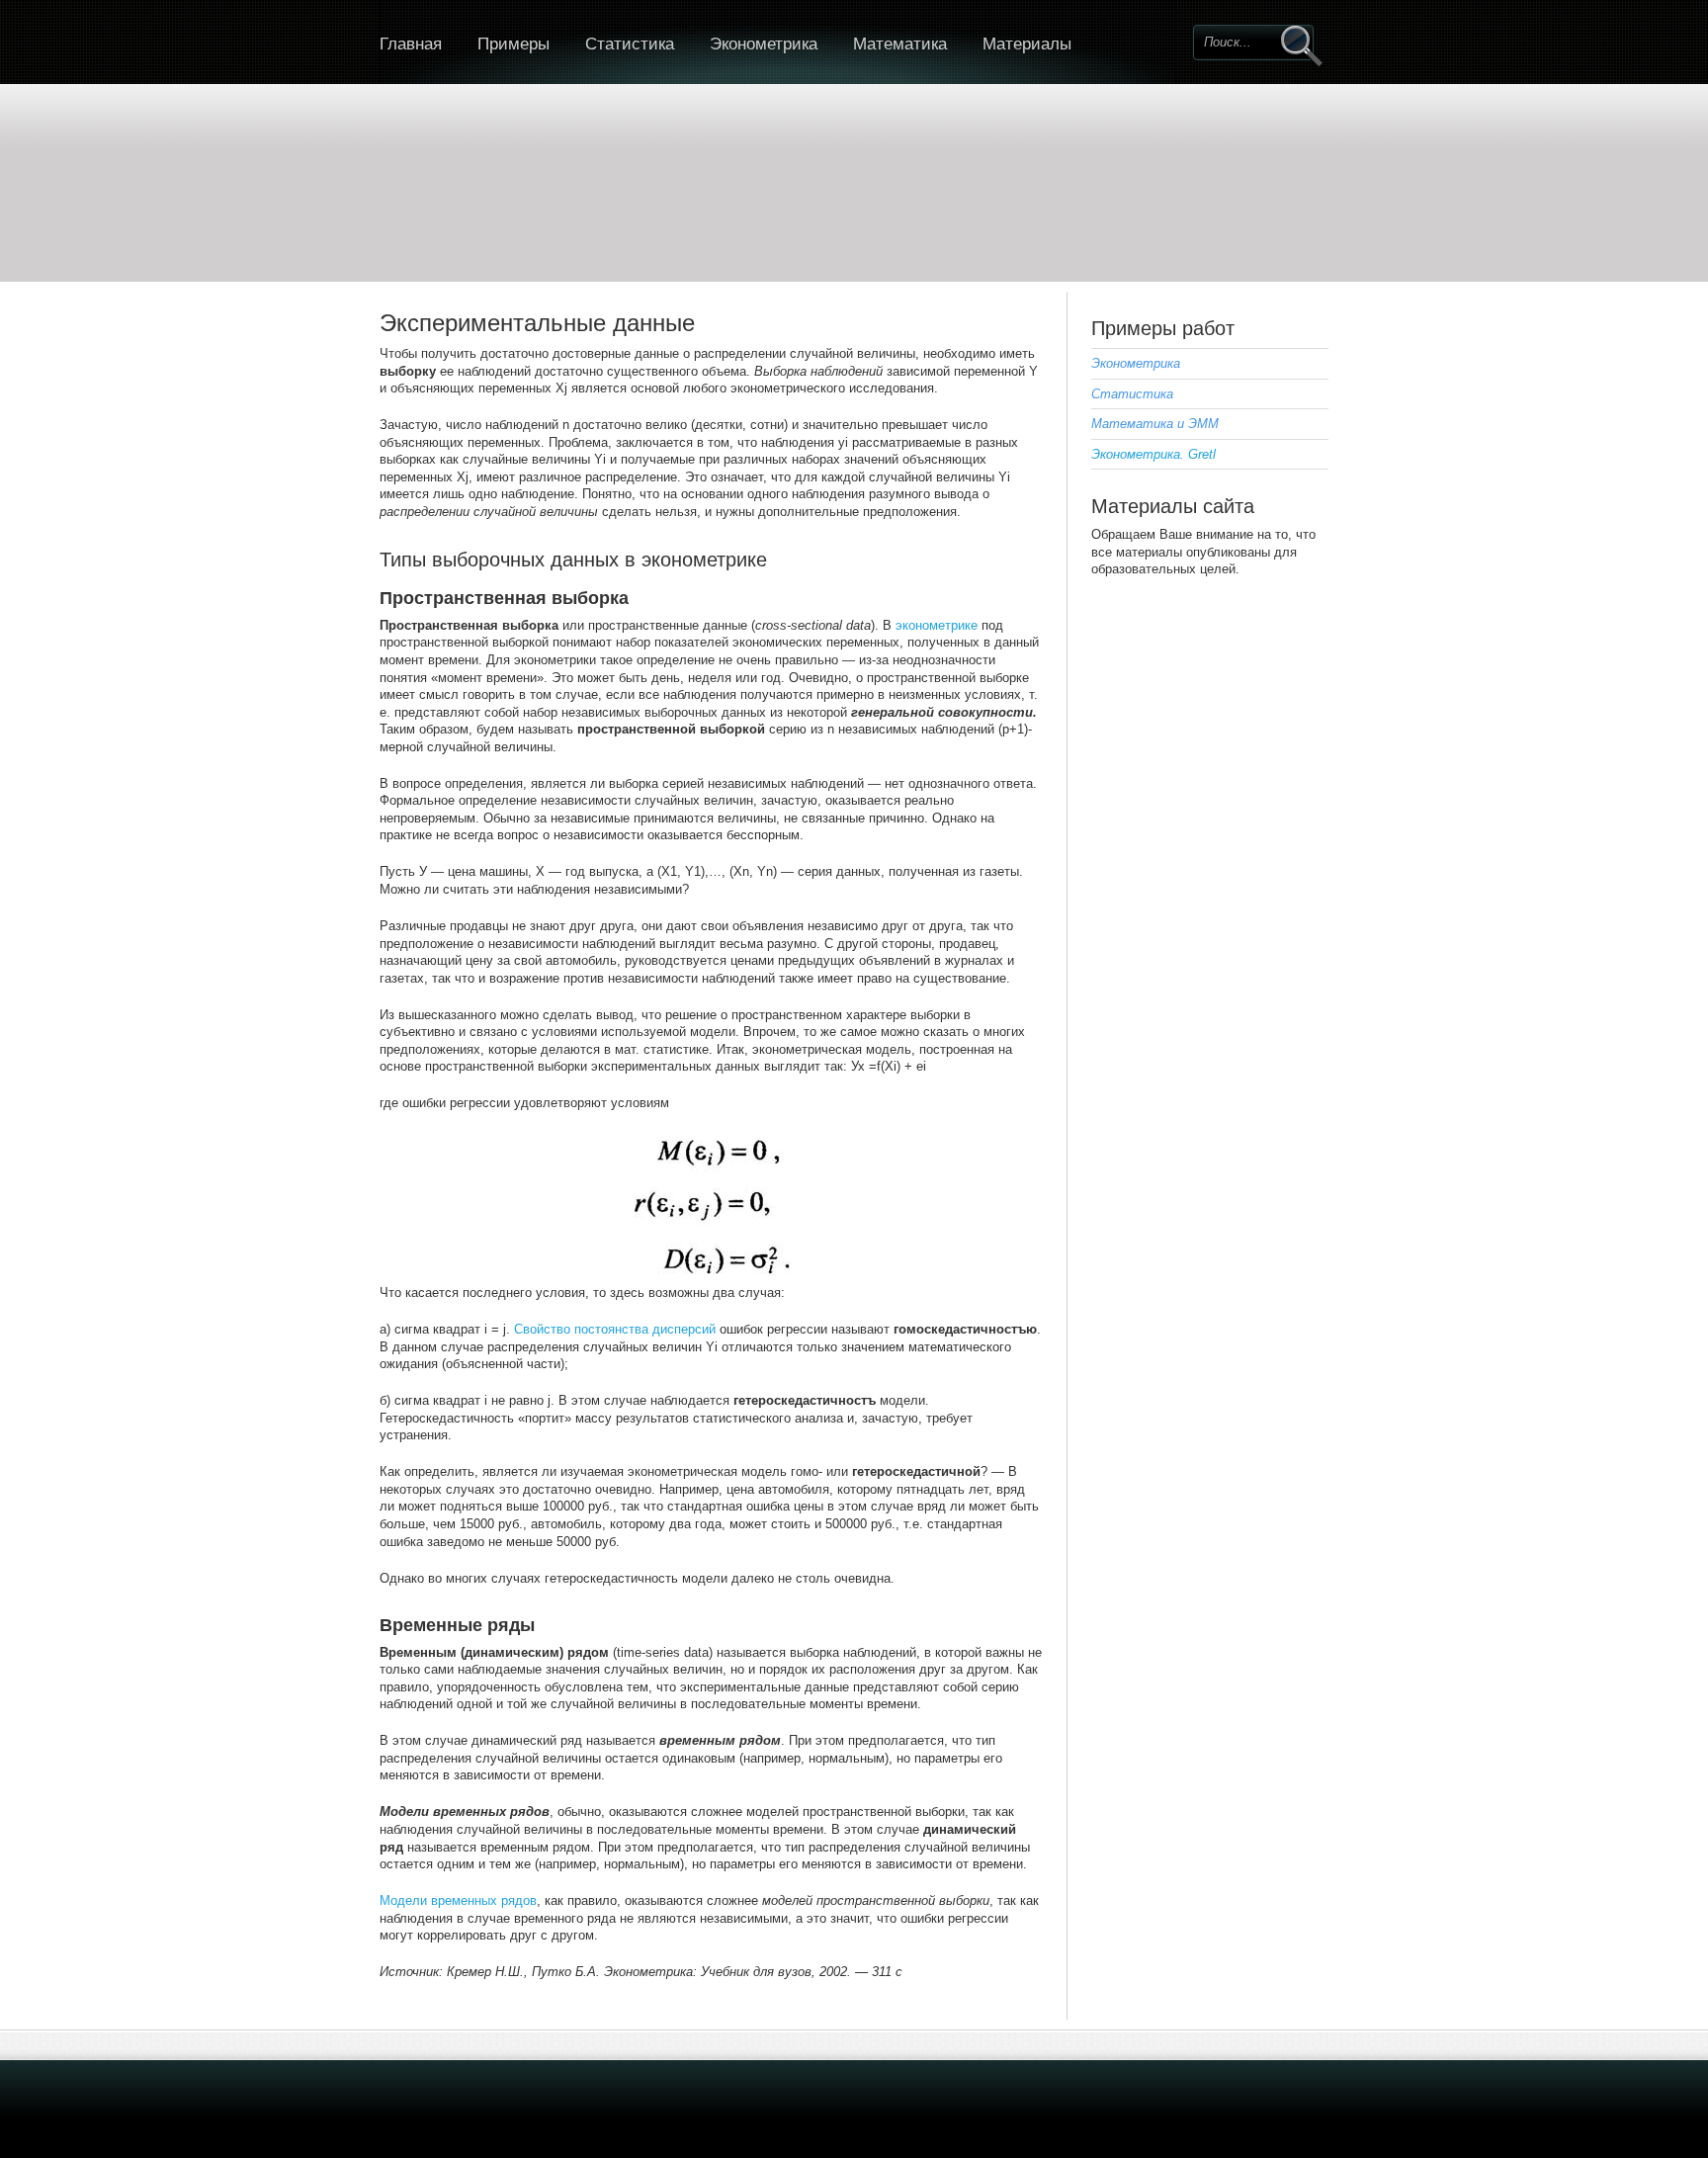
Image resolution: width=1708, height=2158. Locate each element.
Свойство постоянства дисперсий (615, 1329)
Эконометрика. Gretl (1153, 454)
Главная (411, 44)
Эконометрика (764, 44)
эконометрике (937, 625)
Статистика (630, 44)
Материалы (1027, 44)
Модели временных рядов (458, 1900)
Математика (900, 44)
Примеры (513, 44)
